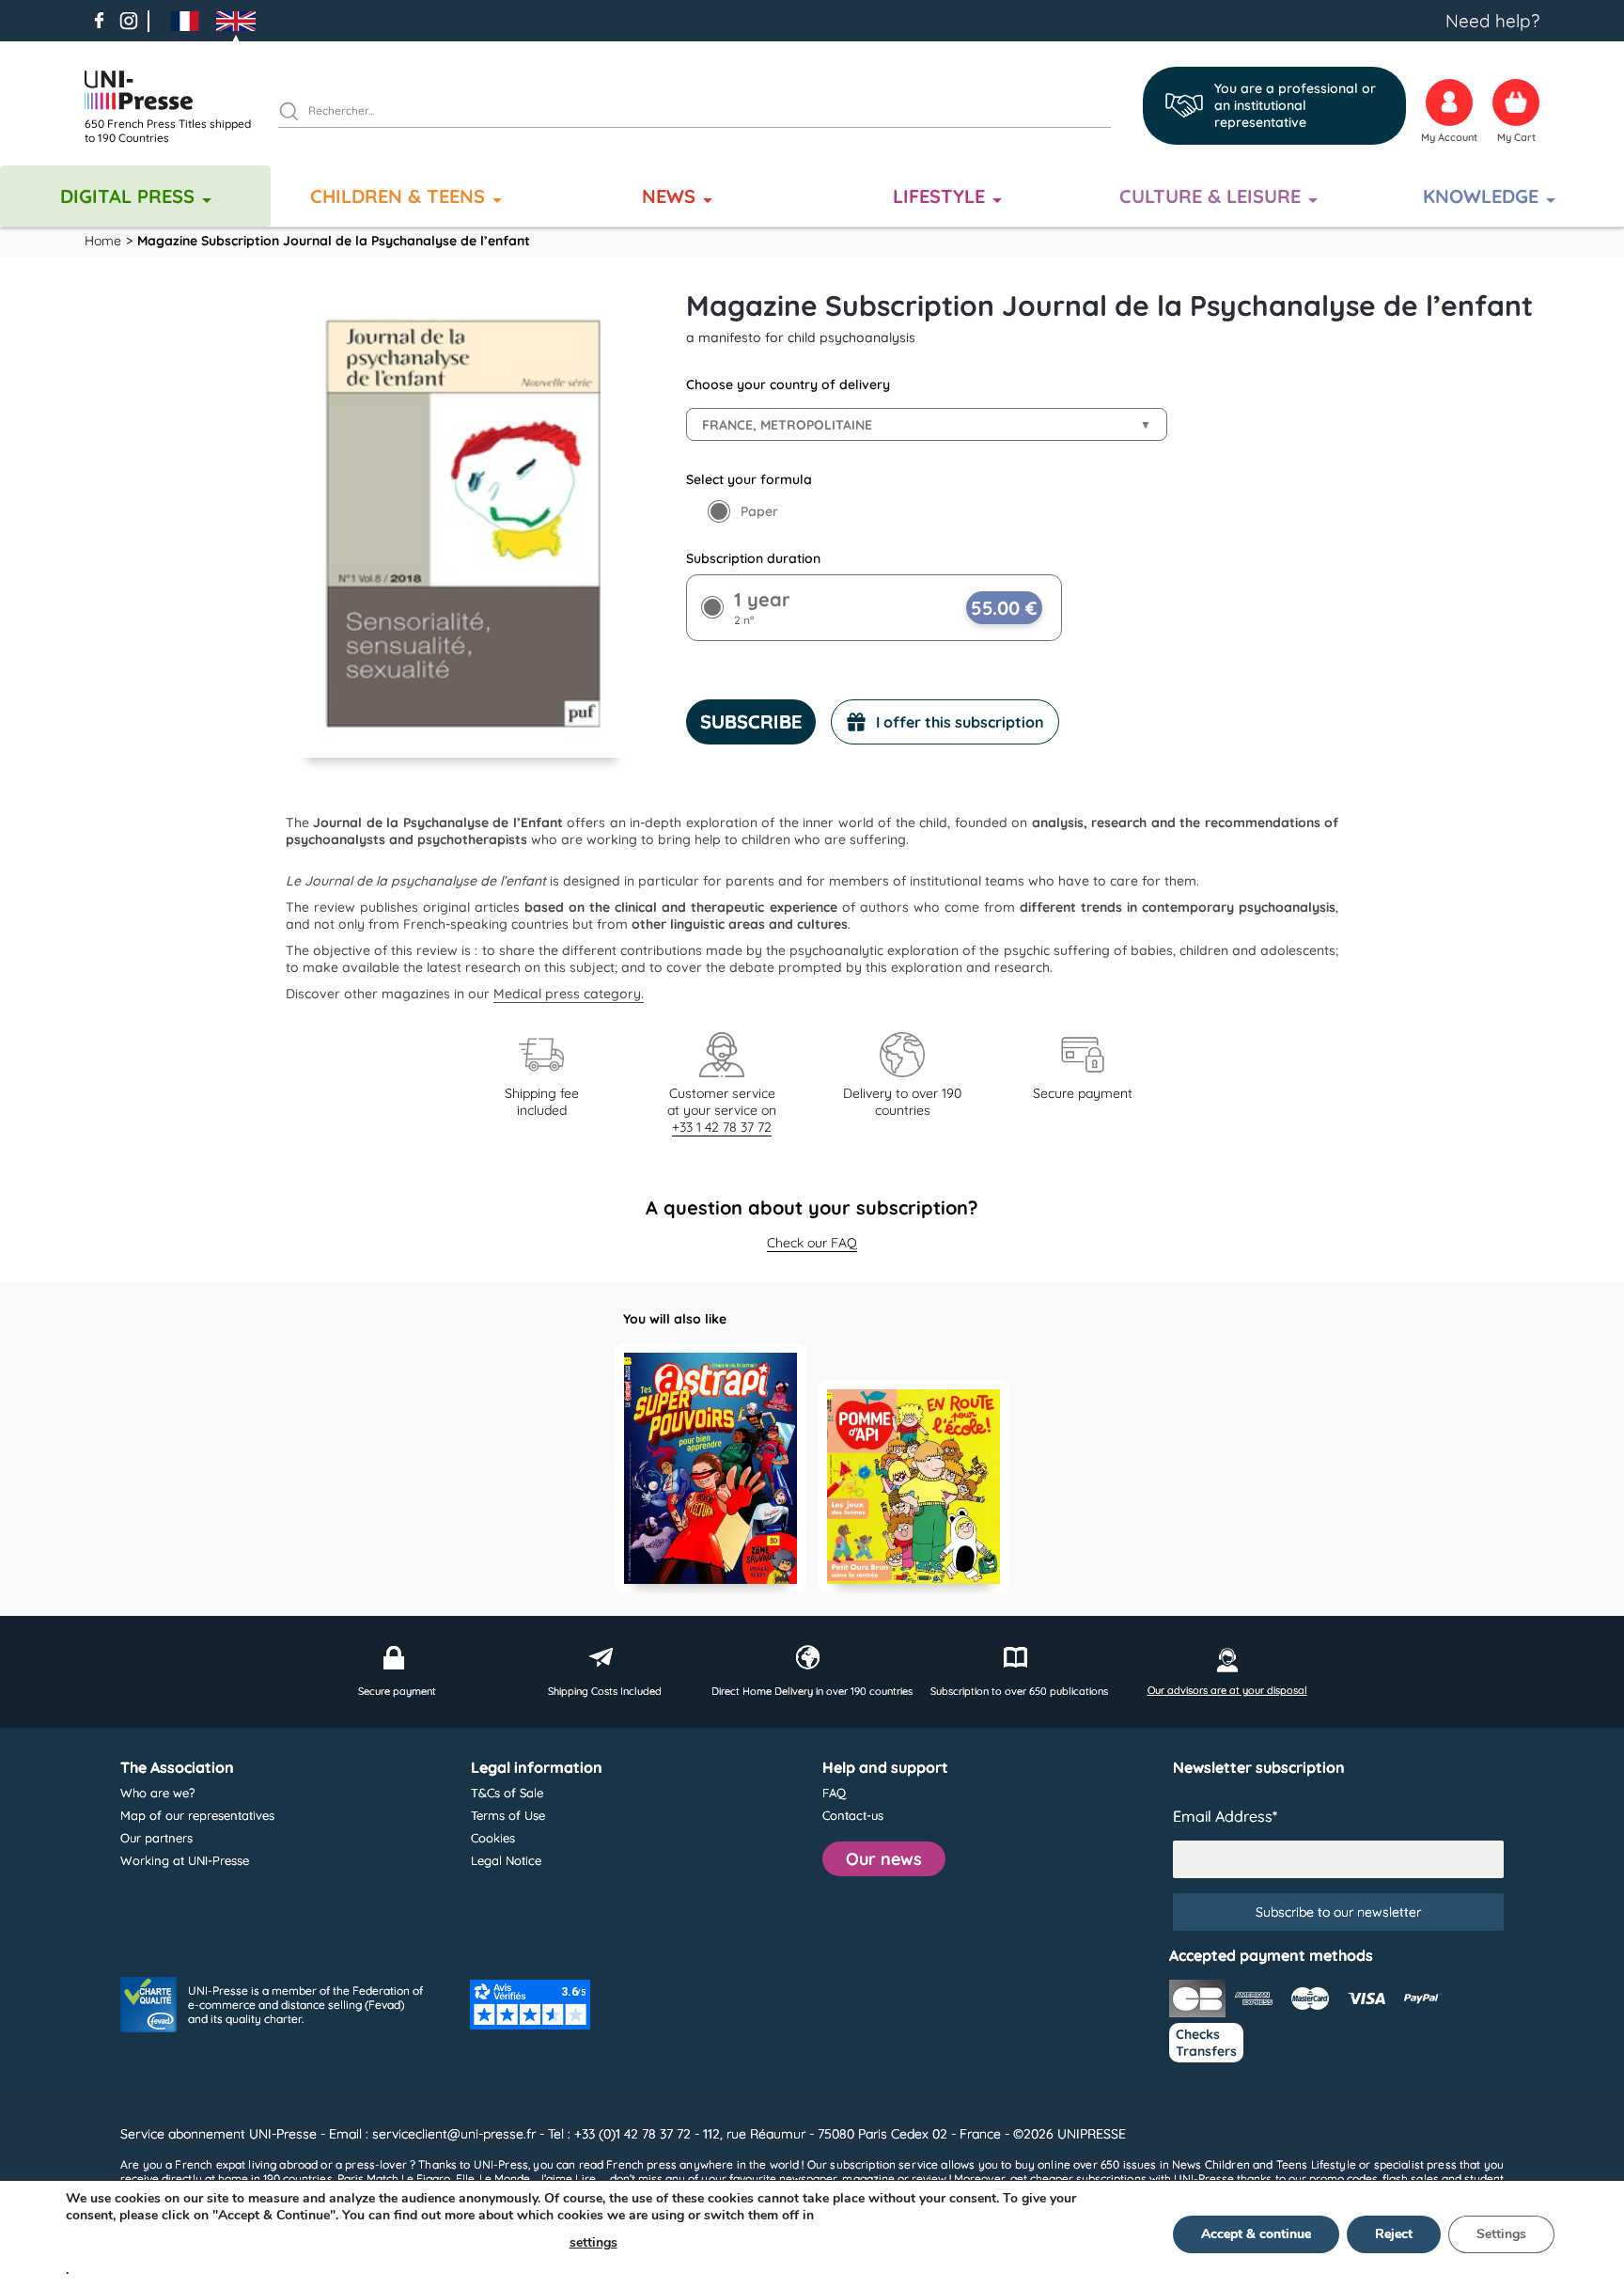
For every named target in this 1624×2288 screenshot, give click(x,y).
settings (593, 2242)
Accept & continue (1256, 2234)
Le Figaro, (427, 2178)
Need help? (1492, 21)
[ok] (297, 114)
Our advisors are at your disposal (1227, 1690)
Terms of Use (508, 1815)
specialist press (1415, 2164)
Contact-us (853, 1815)
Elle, (466, 2178)
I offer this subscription (960, 722)
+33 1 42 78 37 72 (722, 1127)
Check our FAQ (812, 1243)
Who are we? (157, 1793)
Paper (759, 511)
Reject (1394, 2234)
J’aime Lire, (567, 2178)
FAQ (834, 1793)
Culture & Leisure (1210, 196)
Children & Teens (398, 196)
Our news (884, 1859)
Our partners (156, 1838)
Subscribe (751, 721)
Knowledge (1481, 196)
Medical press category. (569, 994)
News (669, 196)
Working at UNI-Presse (185, 1860)
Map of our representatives (197, 1815)
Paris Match (368, 2178)
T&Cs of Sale (507, 1793)
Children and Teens (1257, 2164)
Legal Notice (506, 1860)
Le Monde (505, 2178)
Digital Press (127, 196)
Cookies (493, 1838)
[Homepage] (174, 90)
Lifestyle (939, 196)
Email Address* (1225, 1816)
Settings (1501, 2234)
